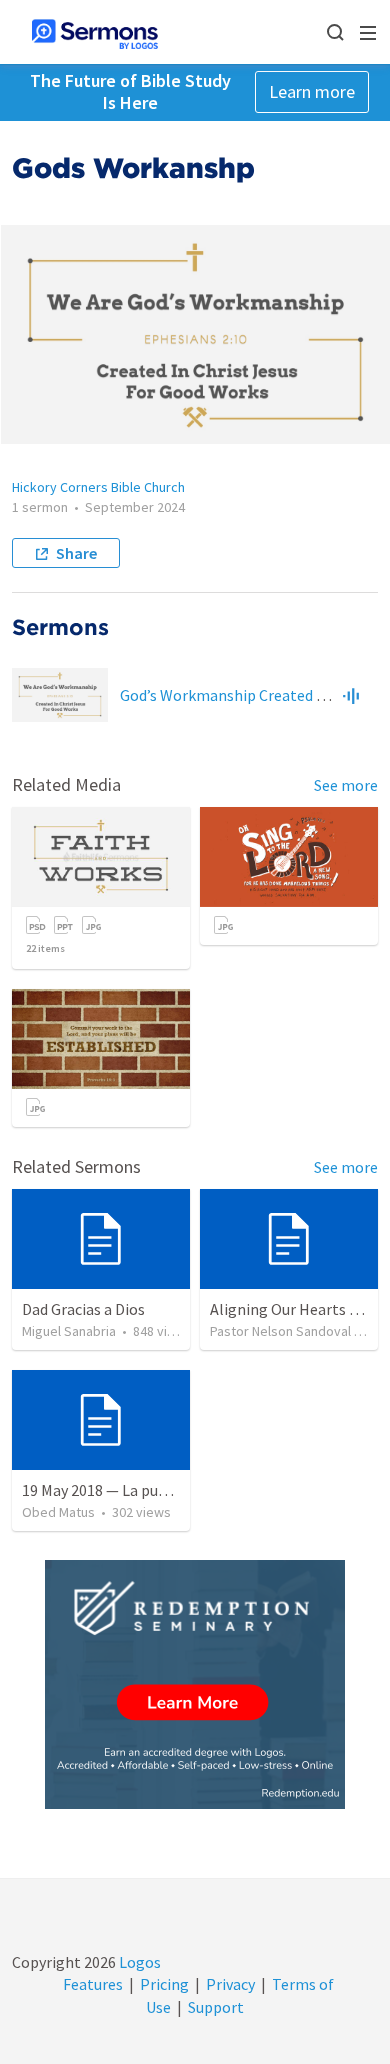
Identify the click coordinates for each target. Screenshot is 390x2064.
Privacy (230, 1984)
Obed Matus (58, 1512)
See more (346, 785)
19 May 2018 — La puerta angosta (134, 1490)
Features (93, 1984)
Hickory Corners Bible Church (98, 487)
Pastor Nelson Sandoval (280, 1331)
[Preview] (351, 695)
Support (216, 2007)
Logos (138, 1962)
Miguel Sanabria (69, 1331)
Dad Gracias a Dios (83, 1309)
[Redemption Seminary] (195, 1684)
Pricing (164, 1984)
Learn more (312, 91)
